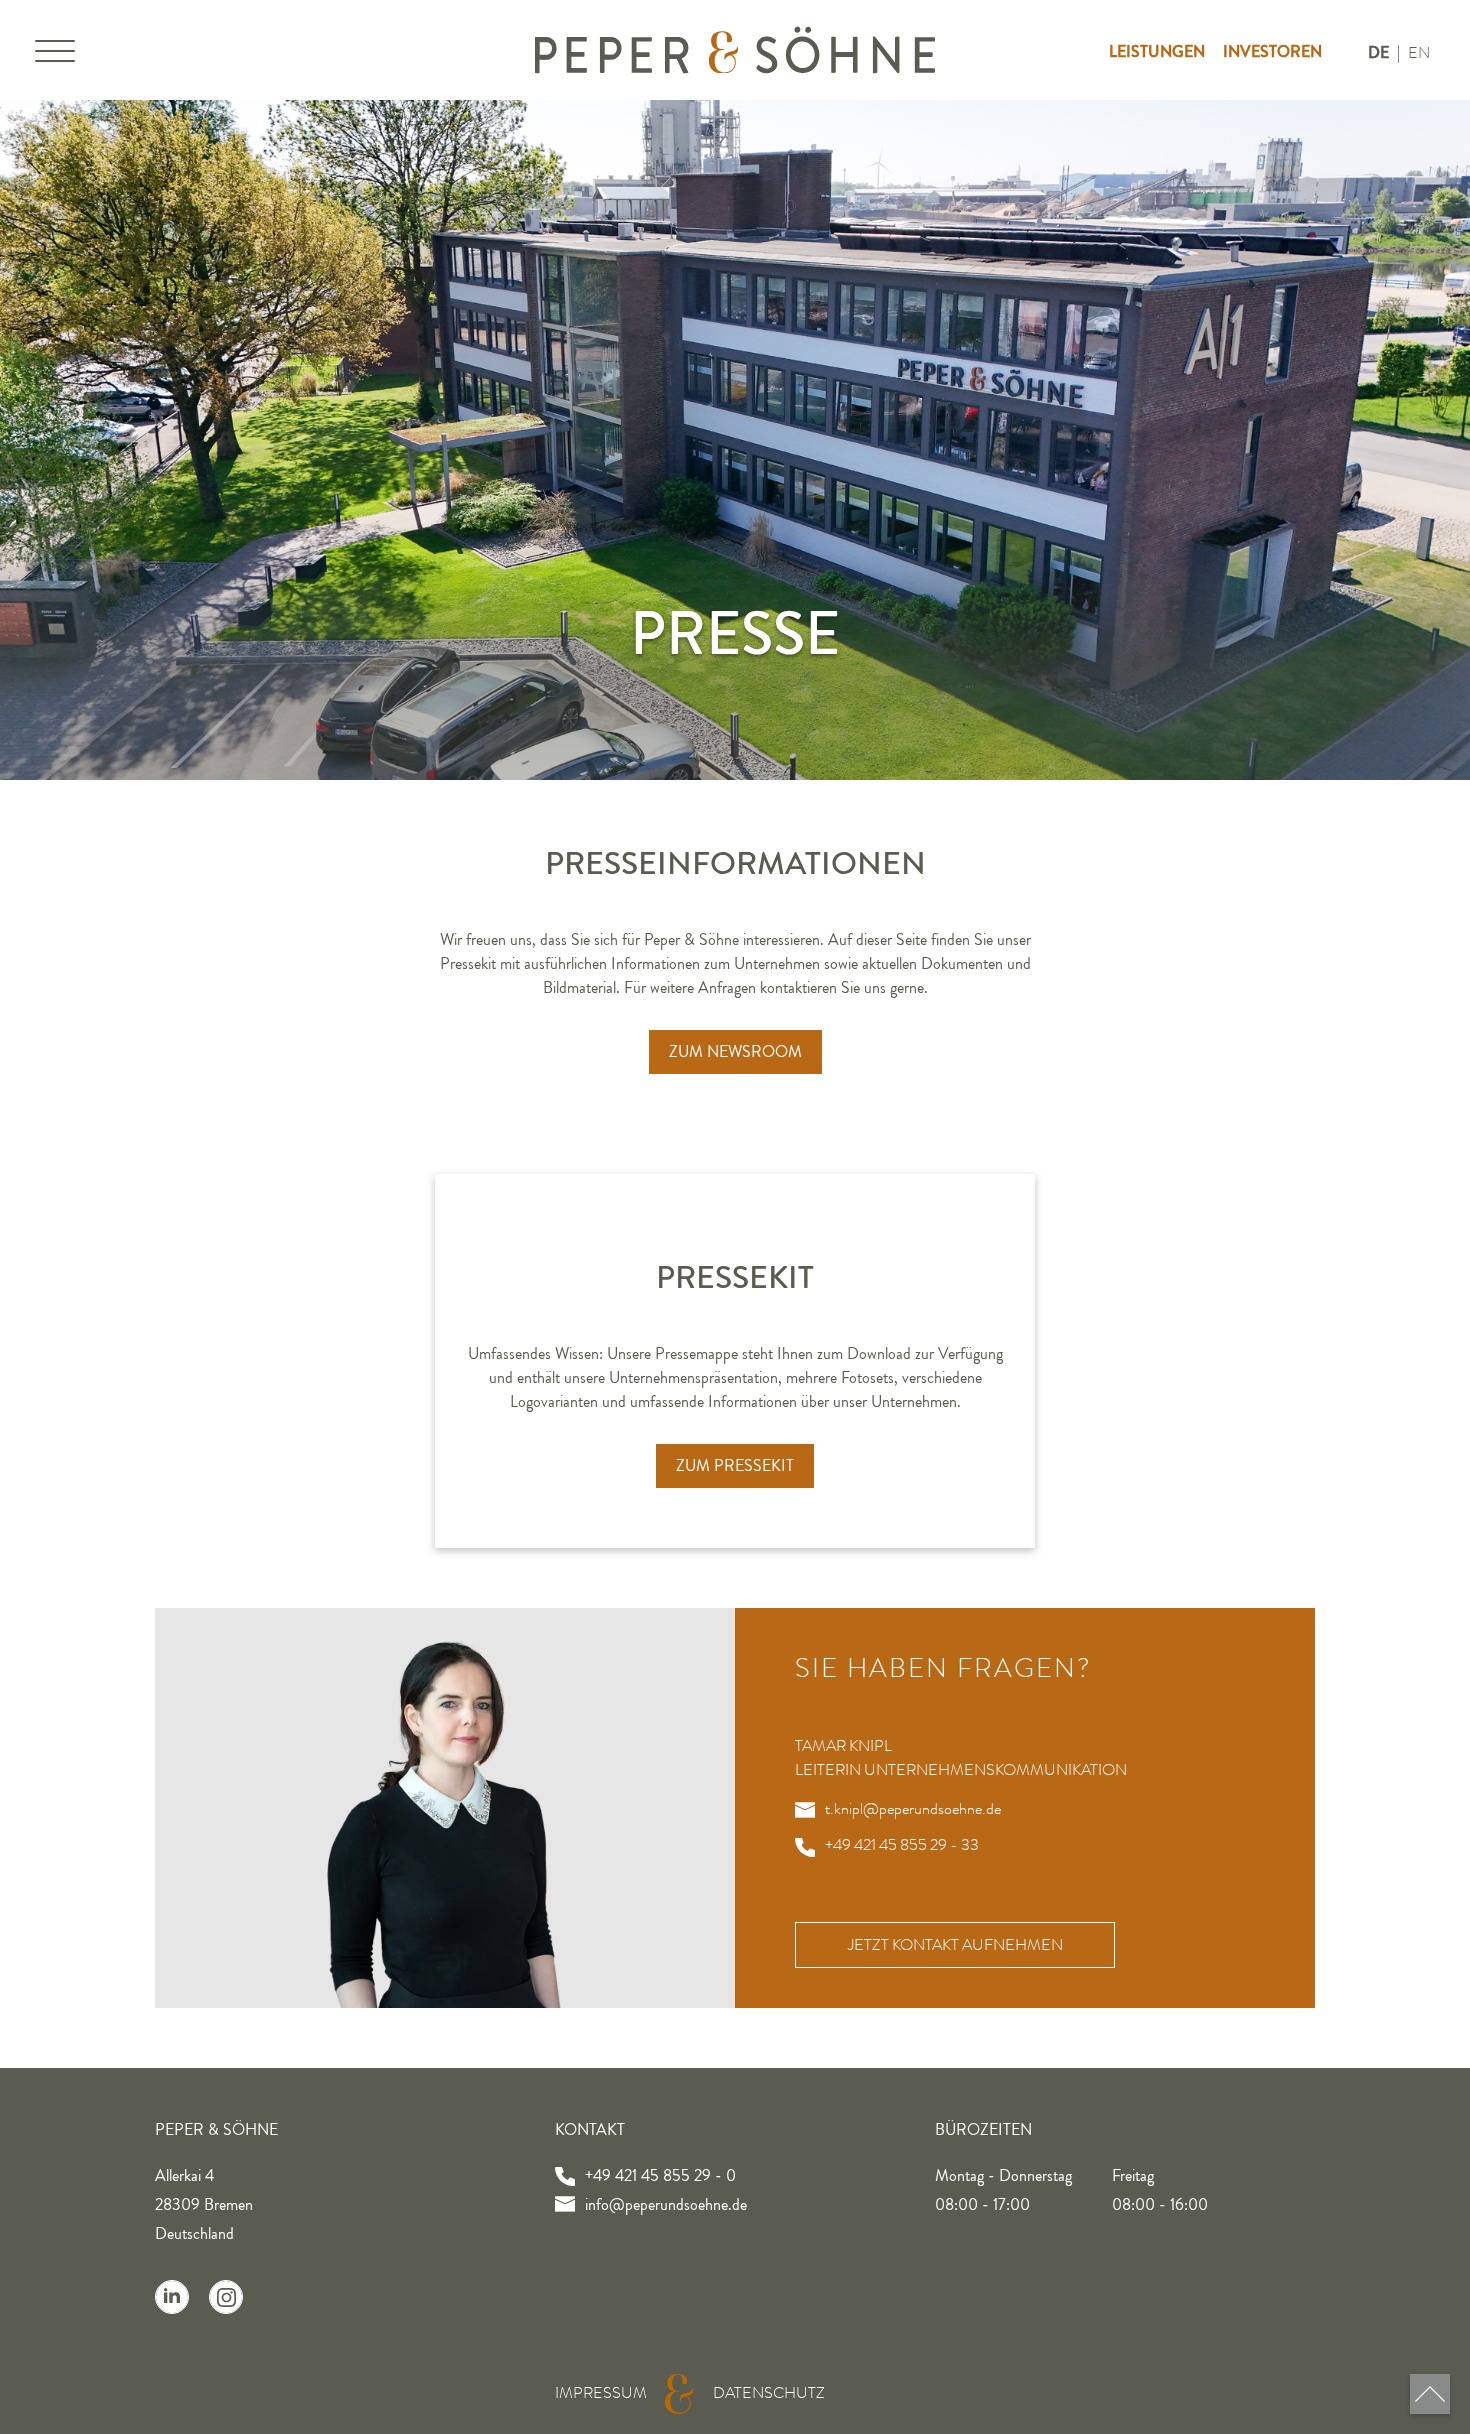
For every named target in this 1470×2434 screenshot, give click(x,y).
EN (1419, 53)
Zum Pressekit (735, 1466)
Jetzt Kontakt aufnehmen (955, 1945)
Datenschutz (769, 2393)
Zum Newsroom (735, 1052)
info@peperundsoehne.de (666, 2205)
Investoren (1272, 51)
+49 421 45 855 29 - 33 (902, 1845)
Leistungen (1157, 51)
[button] (55, 55)
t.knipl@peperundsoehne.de (913, 1809)
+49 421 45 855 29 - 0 (660, 2176)
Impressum (601, 2393)
